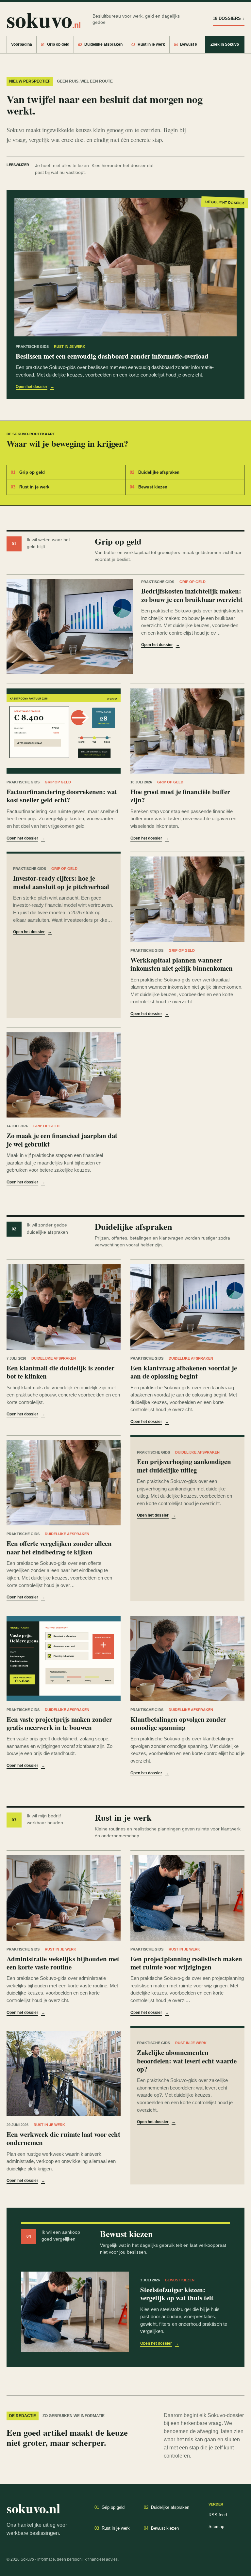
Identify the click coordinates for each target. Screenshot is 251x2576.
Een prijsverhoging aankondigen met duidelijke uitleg (184, 1465)
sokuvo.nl (33, 2508)
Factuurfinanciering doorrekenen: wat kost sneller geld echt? (62, 796)
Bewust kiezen (191, 44)
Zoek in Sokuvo (225, 44)
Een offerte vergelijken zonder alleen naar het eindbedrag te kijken (59, 1547)
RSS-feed (218, 2515)
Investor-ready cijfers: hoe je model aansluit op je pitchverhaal (61, 882)
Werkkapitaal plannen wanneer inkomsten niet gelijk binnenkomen (182, 964)
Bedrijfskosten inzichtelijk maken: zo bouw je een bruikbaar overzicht (192, 595)
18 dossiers (229, 18)
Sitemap (216, 2527)
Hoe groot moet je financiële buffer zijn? (180, 796)
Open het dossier (35, 387)
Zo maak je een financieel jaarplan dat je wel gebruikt (62, 1140)
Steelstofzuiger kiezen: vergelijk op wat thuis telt (177, 2294)
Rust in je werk (148, 44)
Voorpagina (22, 44)
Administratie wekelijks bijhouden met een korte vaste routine (63, 1963)
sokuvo (44, 19)
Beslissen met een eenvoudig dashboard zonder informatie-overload (112, 356)
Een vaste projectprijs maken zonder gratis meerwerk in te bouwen (59, 1723)
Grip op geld (55, 44)
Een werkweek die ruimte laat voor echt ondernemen (63, 2138)
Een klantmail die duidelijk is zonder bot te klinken (60, 1372)
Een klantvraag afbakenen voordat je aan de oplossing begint (184, 1372)
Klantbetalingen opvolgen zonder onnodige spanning (178, 1723)
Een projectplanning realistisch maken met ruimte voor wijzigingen (186, 1963)
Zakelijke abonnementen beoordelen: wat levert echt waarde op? (187, 2061)
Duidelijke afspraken (100, 44)
